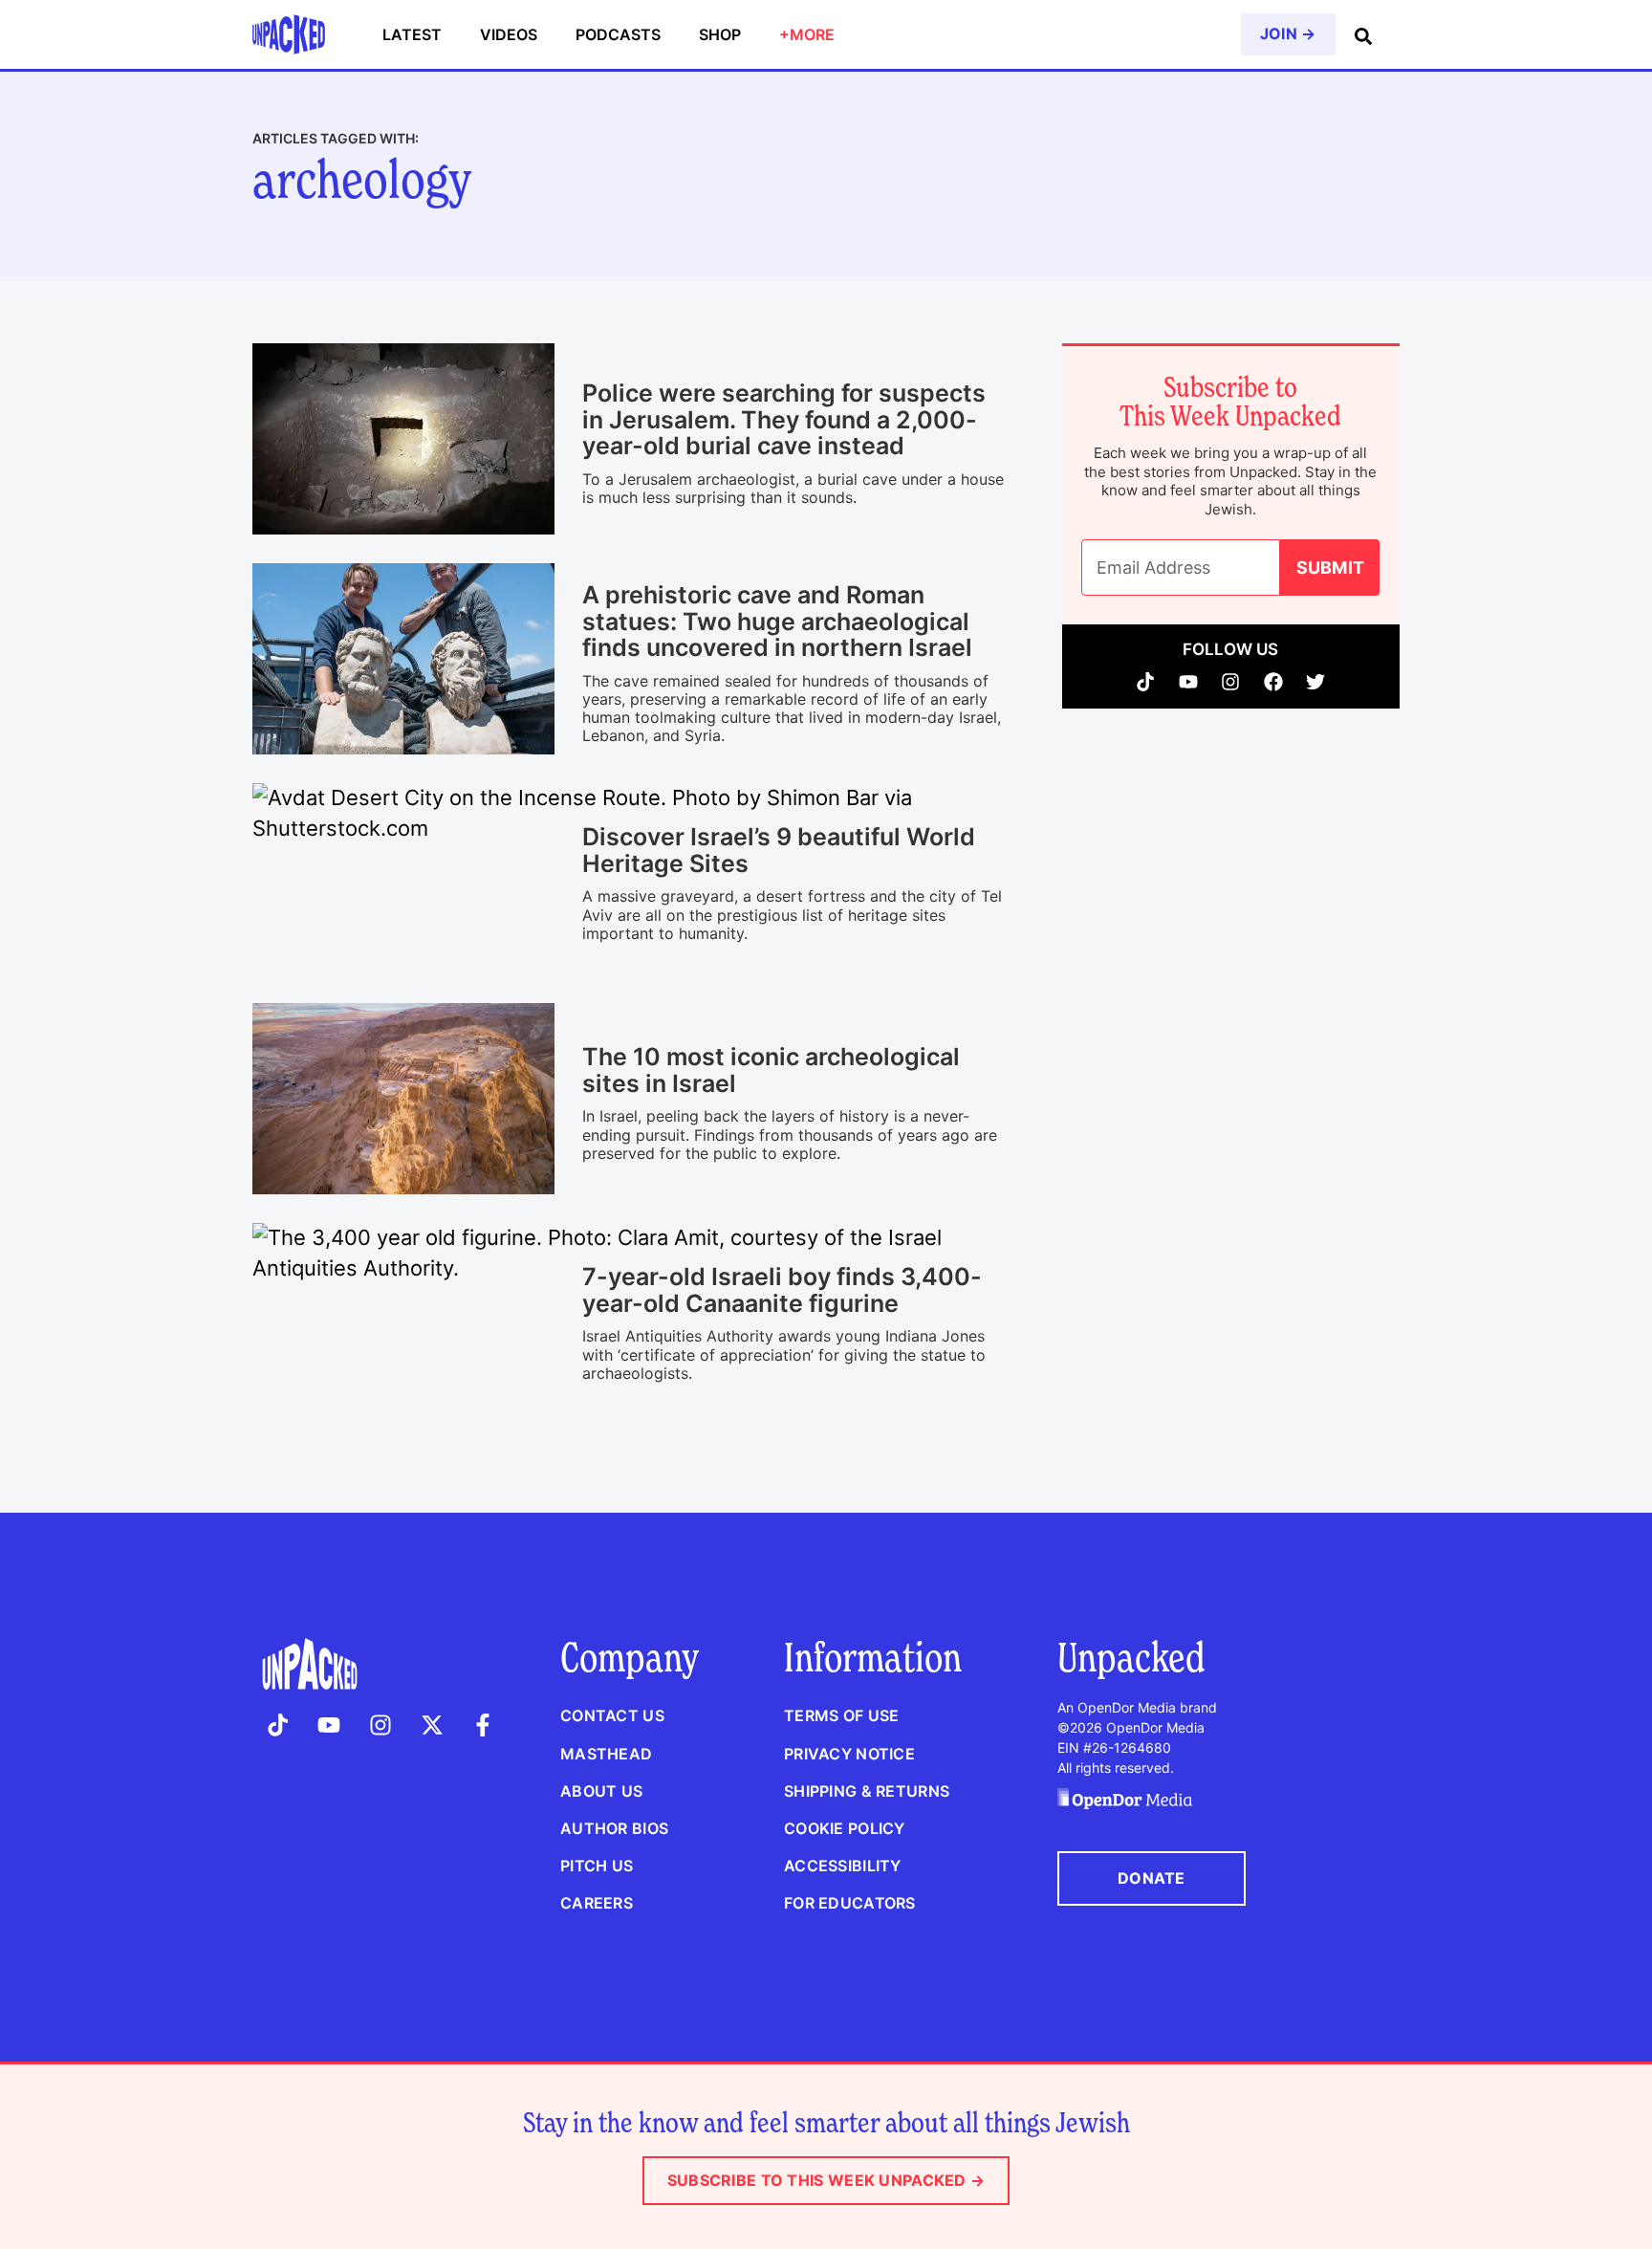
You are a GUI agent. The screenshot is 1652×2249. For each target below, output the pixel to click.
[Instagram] (1231, 682)
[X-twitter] (432, 1725)
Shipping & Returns (867, 1791)
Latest (412, 34)
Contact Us (612, 1715)
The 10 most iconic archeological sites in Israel (771, 1070)
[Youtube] (1189, 682)
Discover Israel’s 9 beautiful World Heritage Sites (779, 850)
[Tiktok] (1146, 682)
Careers (597, 1903)
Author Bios (614, 1828)
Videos (509, 34)
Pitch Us (597, 1866)
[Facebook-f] (483, 1725)
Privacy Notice (849, 1754)
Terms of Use (841, 1715)
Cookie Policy (845, 1828)
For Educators (850, 1903)
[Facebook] (1274, 682)
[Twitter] (1316, 682)
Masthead (606, 1754)
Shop (720, 34)
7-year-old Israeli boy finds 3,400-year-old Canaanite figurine (782, 1290)
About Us (601, 1791)
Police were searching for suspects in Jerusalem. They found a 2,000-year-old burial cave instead (784, 419)
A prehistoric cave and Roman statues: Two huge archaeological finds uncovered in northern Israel (777, 621)
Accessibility (843, 1866)
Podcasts (618, 34)
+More (807, 34)
